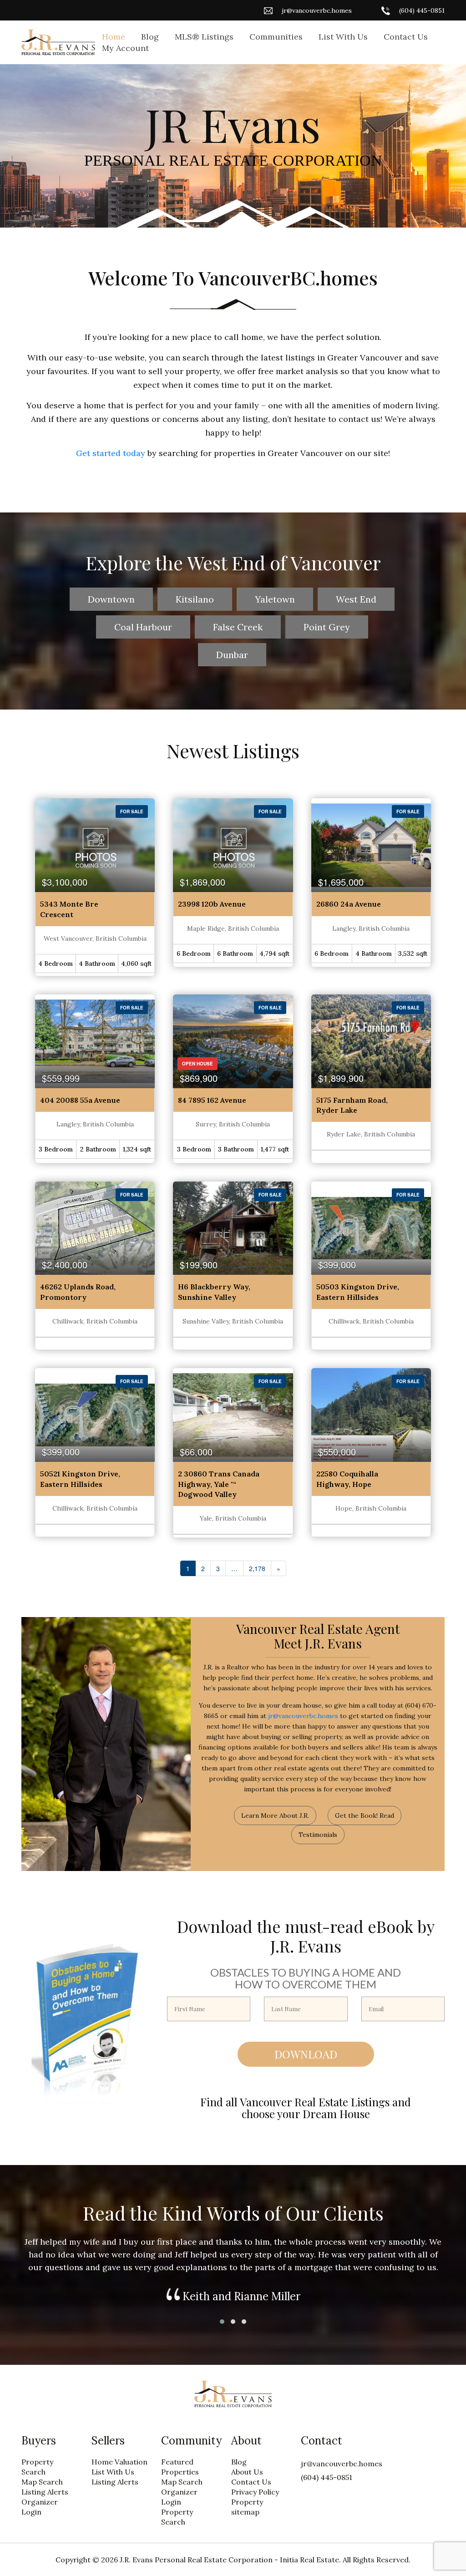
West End (356, 599)
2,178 (257, 1568)
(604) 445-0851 (422, 10)
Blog (150, 37)
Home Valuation (119, 2462)
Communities (276, 37)
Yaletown (275, 599)
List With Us (343, 37)
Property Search (37, 2467)
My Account (125, 48)
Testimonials (318, 1835)
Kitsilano (195, 599)
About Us (247, 2472)
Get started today (111, 453)
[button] (222, 2322)
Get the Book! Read (365, 1815)
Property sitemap (247, 2507)
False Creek (238, 627)
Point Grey (327, 627)
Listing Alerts (45, 2492)
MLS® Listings (204, 37)
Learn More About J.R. (275, 1815)
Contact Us (406, 37)
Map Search (42, 2482)
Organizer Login (40, 2507)
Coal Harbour (143, 627)
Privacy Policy (255, 2492)
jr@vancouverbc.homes (317, 10)
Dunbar (232, 655)
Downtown (111, 599)
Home (114, 37)
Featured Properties (180, 2467)
